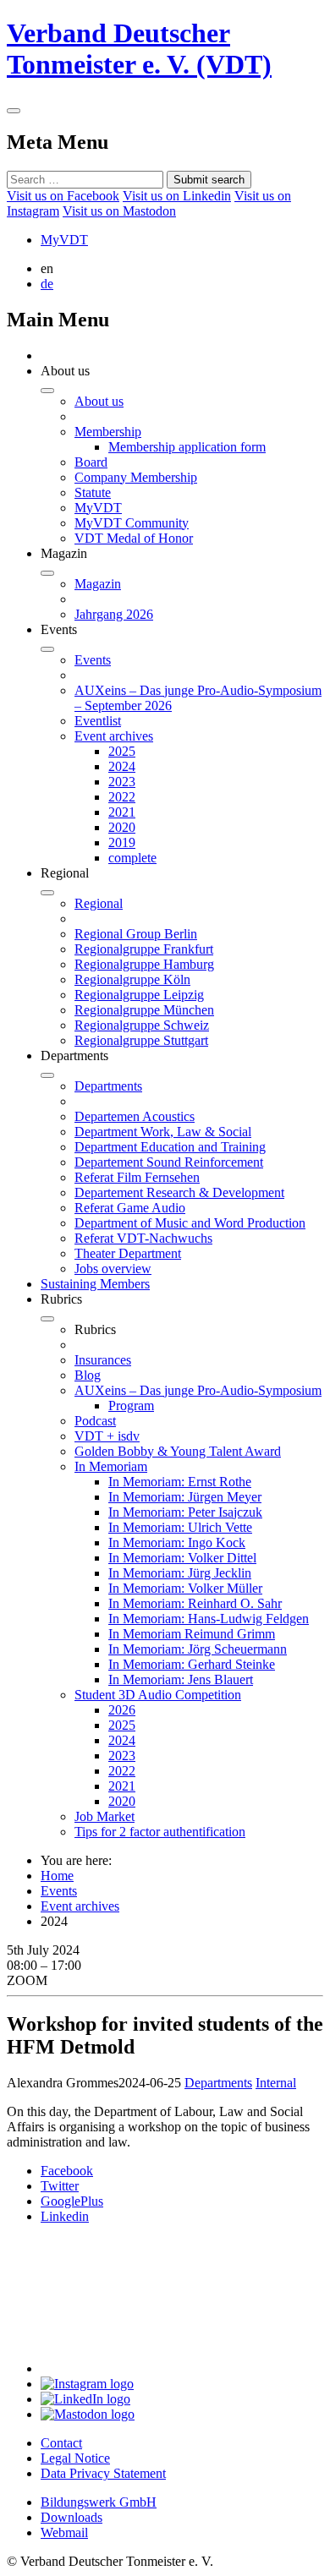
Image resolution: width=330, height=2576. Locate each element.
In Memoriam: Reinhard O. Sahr (195, 1603)
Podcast (95, 1421)
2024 (122, 766)
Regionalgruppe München (144, 1010)
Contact (61, 2443)
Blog (88, 1375)
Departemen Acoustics (135, 1116)
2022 (122, 797)
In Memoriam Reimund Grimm (192, 1634)
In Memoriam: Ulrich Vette (180, 1527)
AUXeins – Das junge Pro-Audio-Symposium (198, 1390)
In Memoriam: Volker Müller (185, 1588)
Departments (108, 1086)
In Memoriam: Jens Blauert (181, 1679)
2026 (122, 1710)
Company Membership (136, 477)
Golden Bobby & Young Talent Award (178, 1451)
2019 (122, 842)
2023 (122, 782)
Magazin (98, 584)
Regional (99, 903)
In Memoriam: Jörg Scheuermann (198, 1649)
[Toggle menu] (14, 111)
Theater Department (128, 1253)
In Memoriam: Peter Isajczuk (185, 1512)
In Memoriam (111, 1466)
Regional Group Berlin (136, 934)
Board (91, 462)
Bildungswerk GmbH (99, 2502)
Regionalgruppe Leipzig (139, 995)
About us (99, 401)
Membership (108, 432)
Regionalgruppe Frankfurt (144, 949)
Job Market (104, 1816)
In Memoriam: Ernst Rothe (180, 1482)
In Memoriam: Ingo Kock (177, 1542)
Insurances (103, 1360)
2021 (122, 812)
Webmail (64, 2532)
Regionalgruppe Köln (132, 979)
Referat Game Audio (130, 1208)
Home (57, 1876)
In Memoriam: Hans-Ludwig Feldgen (209, 1619)
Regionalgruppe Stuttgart (141, 1040)
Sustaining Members (95, 1284)
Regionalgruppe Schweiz (142, 1025)
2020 (122, 827)
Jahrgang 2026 (114, 614)
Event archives (114, 736)
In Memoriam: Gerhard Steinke (192, 1664)
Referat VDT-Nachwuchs (143, 1238)
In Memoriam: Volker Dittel (182, 1558)
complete (132, 858)
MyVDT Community (132, 523)
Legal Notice (75, 2458)
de (47, 284)
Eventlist (98, 721)
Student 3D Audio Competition (158, 1695)
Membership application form (187, 447)
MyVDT (64, 240)
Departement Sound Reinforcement (169, 1162)
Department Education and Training (170, 1147)
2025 (122, 751)
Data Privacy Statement (103, 2473)
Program (131, 1406)
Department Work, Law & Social (163, 1132)
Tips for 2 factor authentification (160, 1832)
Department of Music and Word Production (190, 1223)
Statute (93, 492)
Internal (276, 2083)
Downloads (71, 2517)
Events (93, 660)
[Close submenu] (47, 391)
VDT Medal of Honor (134, 538)
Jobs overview (113, 1269)
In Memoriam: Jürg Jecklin (180, 1573)
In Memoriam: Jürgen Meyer (185, 1497)
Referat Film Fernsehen (137, 1177)
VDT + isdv (107, 1436)
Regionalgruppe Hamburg (144, 964)
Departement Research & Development (179, 1192)
